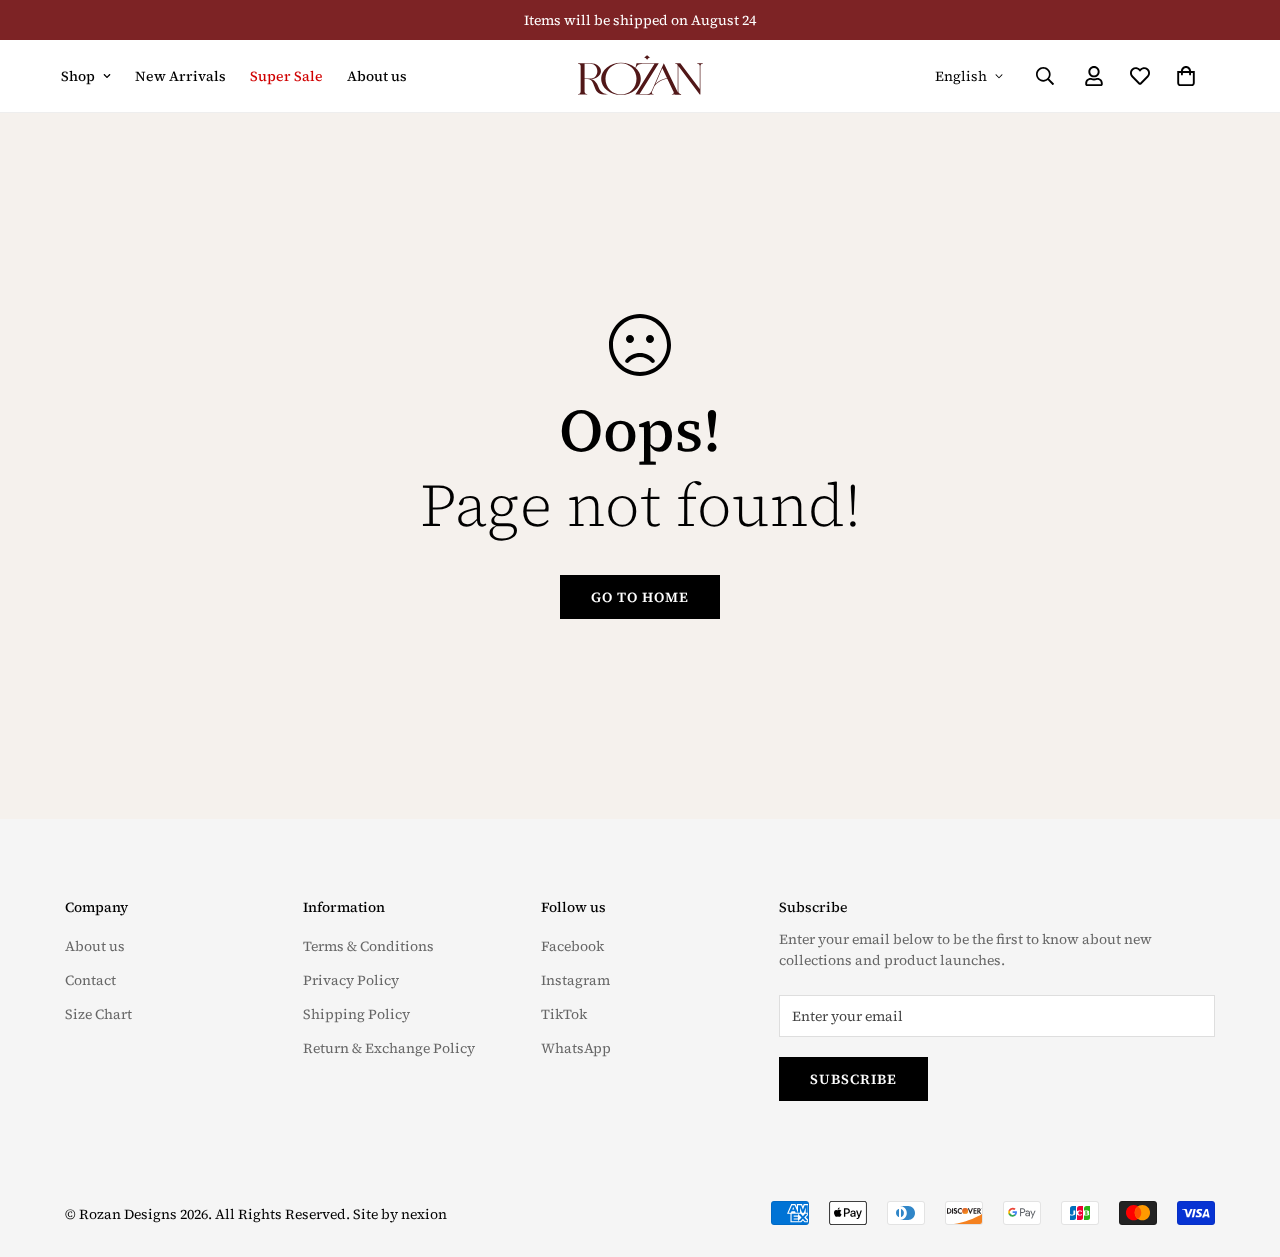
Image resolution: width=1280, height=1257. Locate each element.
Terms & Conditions (368, 946)
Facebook (572, 946)
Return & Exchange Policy (389, 1048)
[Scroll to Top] (1241, 1148)
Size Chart (98, 1014)
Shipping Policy (356, 1014)
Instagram (575, 980)
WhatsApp (576, 1048)
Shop (78, 76)
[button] (1186, 76)
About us (377, 76)
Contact (90, 980)
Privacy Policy (351, 980)
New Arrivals (180, 76)
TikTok (564, 1014)
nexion (424, 1214)
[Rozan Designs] (640, 76)
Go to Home (640, 597)
